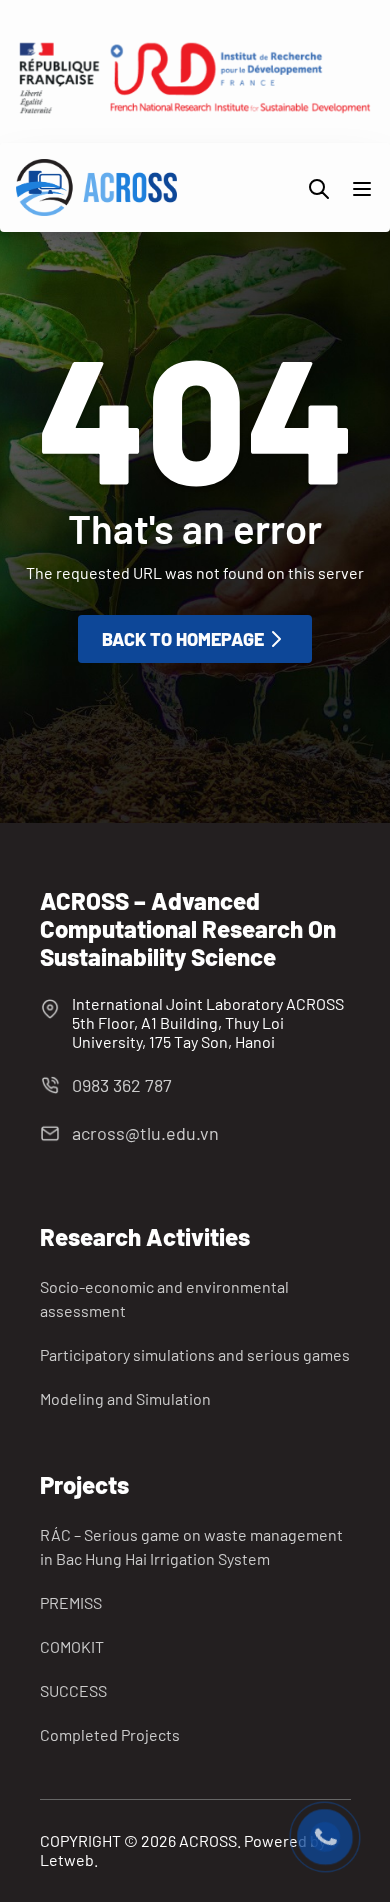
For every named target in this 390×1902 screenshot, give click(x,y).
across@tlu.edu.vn (145, 1133)
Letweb (67, 1859)
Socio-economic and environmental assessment (164, 1298)
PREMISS (71, 1602)
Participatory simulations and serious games (195, 1354)
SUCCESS (73, 1690)
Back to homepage (183, 639)
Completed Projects (110, 1734)
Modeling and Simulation (125, 1398)
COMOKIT (72, 1646)
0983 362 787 (122, 1085)
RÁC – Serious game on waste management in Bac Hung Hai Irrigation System (191, 1546)
